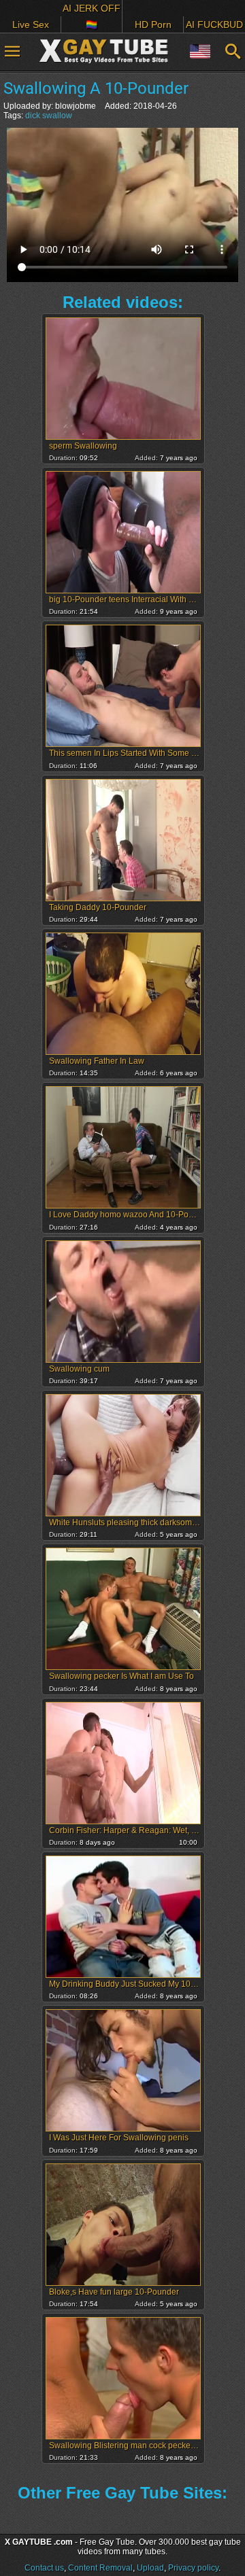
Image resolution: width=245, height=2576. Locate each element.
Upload (150, 2568)
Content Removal (100, 2568)
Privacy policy (193, 2568)
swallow (57, 116)
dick (33, 116)
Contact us (44, 2568)
